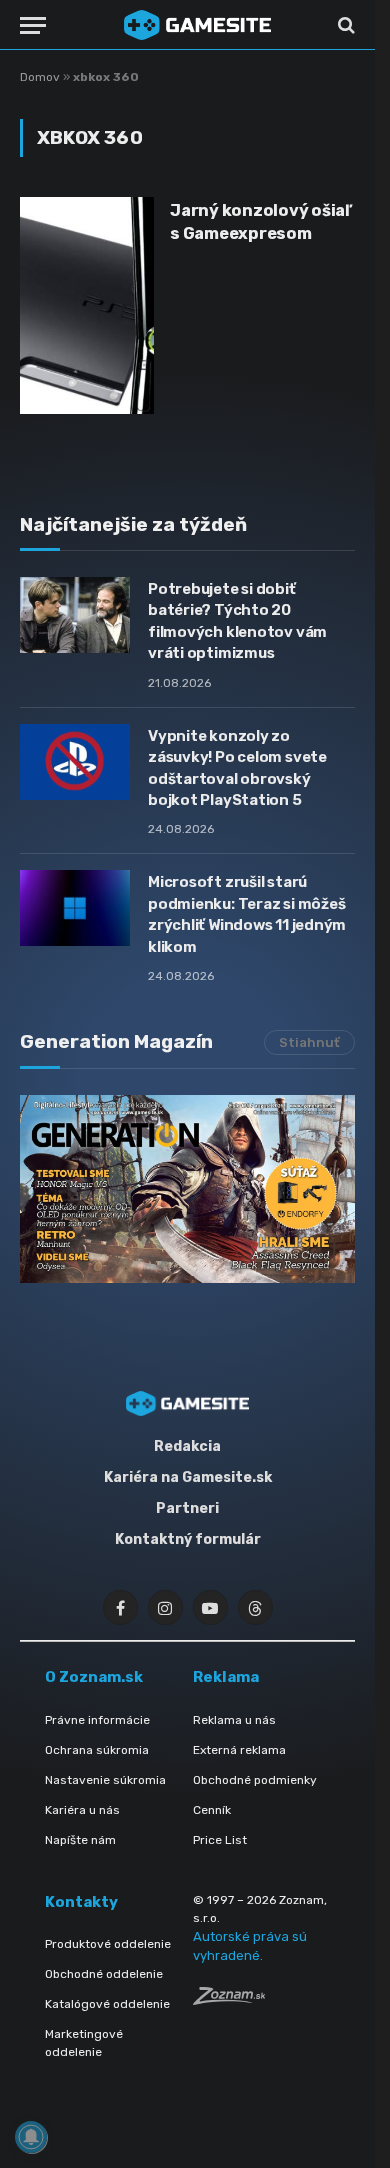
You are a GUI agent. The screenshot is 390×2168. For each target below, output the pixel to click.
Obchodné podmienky (255, 1780)
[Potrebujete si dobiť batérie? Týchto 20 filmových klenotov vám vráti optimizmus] (75, 615)
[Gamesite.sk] (197, 25)
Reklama (226, 1677)
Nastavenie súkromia (105, 1780)
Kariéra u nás (82, 1810)
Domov (40, 77)
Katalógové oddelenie (107, 2004)
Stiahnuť (309, 1042)
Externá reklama (239, 1750)
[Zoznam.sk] (229, 1999)
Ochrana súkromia (97, 1750)
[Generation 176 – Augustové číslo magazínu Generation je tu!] (187, 1189)
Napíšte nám (80, 1840)
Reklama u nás (234, 1720)
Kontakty (81, 1902)
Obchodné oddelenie (104, 1974)
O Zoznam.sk (94, 1677)
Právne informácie (97, 1720)
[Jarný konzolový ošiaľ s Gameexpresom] (87, 305)
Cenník (212, 1810)
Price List (220, 1840)
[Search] (344, 25)
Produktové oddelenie (108, 1944)
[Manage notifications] (31, 2137)
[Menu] (33, 25)
